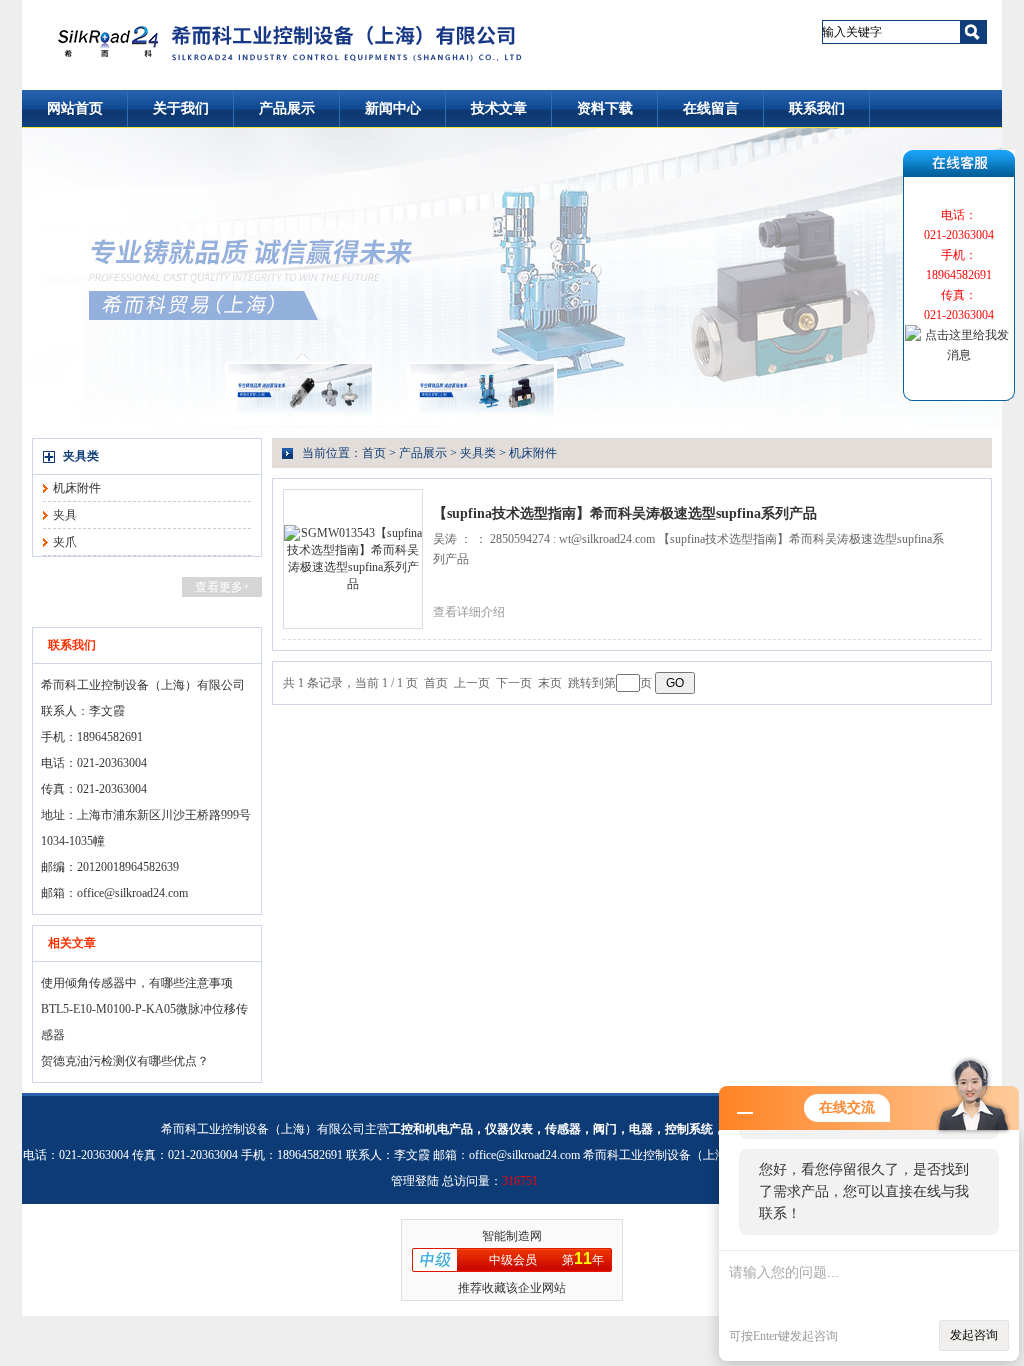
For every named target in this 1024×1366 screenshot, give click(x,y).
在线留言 (711, 108)
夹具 (65, 515)
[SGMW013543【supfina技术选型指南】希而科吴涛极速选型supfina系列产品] (353, 558)
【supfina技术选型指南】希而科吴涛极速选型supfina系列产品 (625, 513)
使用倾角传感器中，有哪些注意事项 (137, 983)
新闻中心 (393, 108)
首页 (374, 453)
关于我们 (181, 108)
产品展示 (287, 108)
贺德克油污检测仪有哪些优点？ (125, 1061)
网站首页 (75, 108)
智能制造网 (512, 1236)
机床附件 (77, 488)
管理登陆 (415, 1181)
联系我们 (817, 108)
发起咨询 (974, 1335)
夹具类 (81, 456)
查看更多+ (222, 587)
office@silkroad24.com (132, 893)
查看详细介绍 (469, 612)
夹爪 (65, 542)
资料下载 (605, 108)
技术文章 (499, 108)
